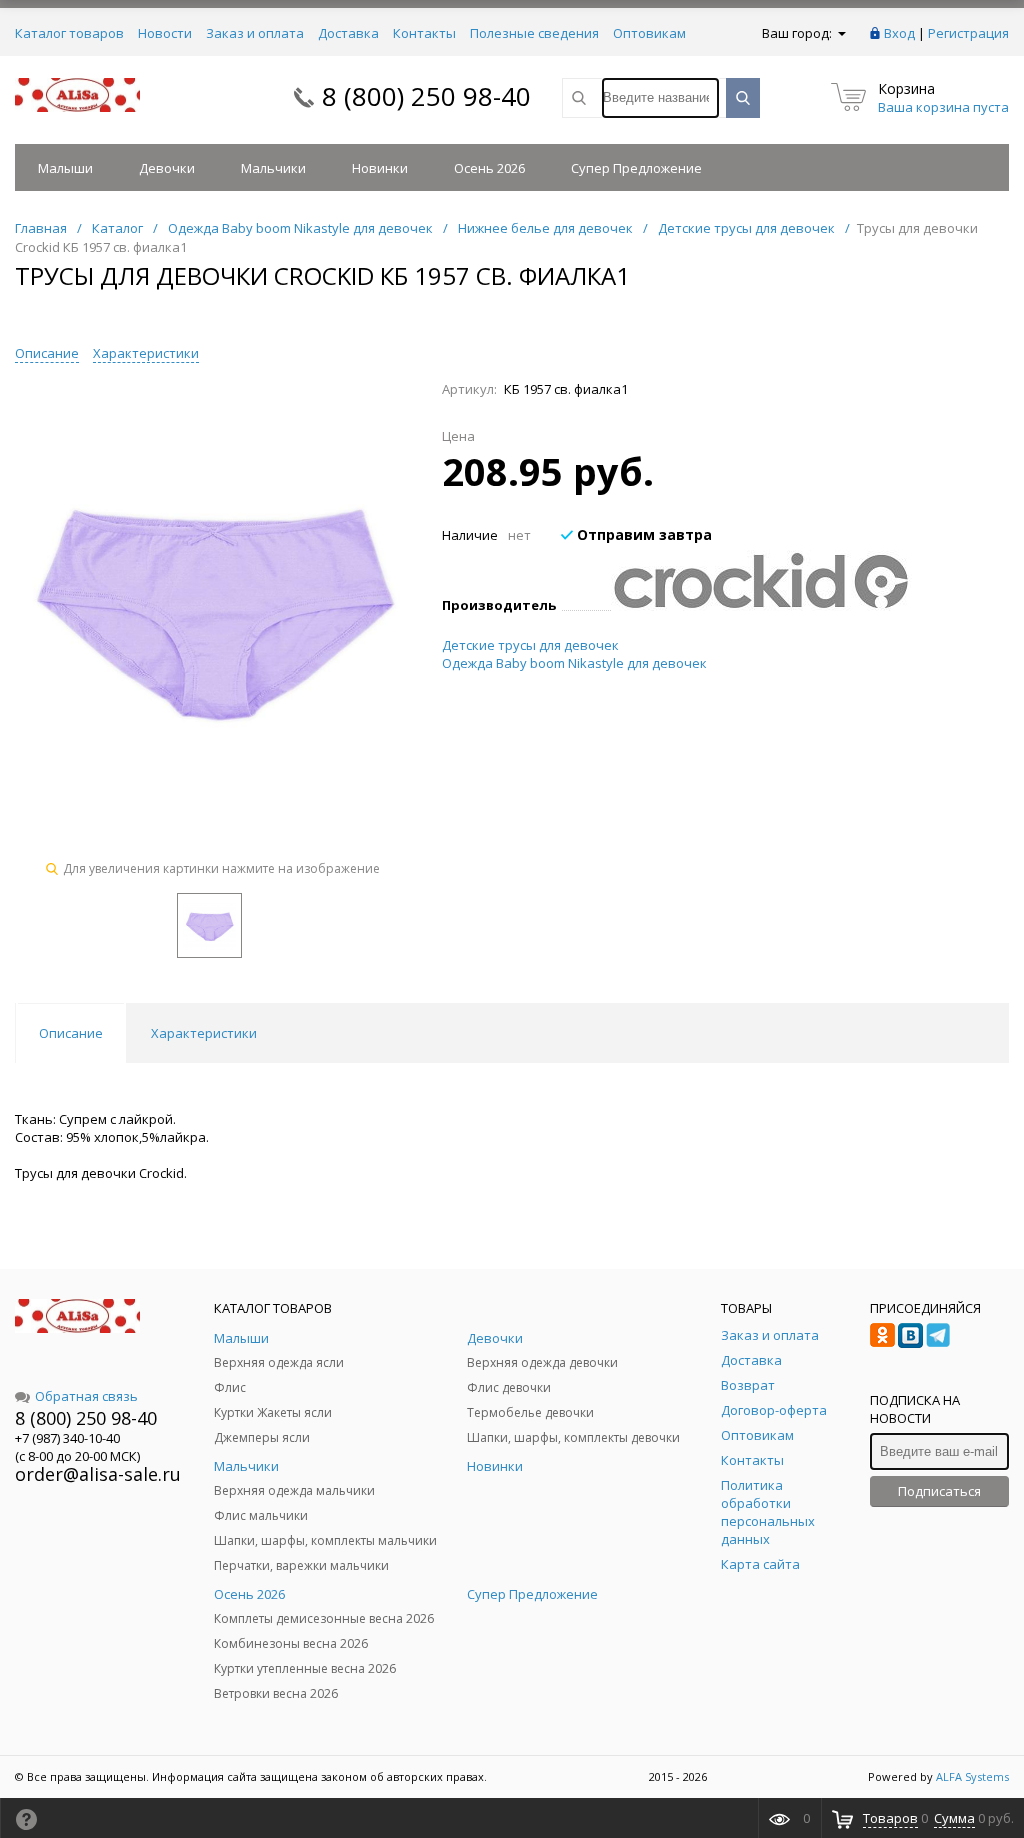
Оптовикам (649, 33)
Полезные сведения (534, 33)
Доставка (348, 33)
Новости (165, 33)
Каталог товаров (69, 33)
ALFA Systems (972, 1776)
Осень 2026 (489, 168)
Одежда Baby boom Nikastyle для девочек (574, 663)
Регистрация (968, 33)
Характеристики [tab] (204, 1033)
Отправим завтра (642, 534)
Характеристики (146, 353)
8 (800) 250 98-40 (426, 96)
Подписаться (939, 1491)
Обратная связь (86, 1396)
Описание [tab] (71, 1033)
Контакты (424, 33)
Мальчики (273, 168)
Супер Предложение (636, 168)
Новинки (380, 168)
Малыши (65, 168)
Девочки (167, 168)
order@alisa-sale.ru (98, 1474)
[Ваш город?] (840, 33)
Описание (47, 353)
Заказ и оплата (255, 33)
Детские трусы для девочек (530, 645)
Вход (899, 33)
